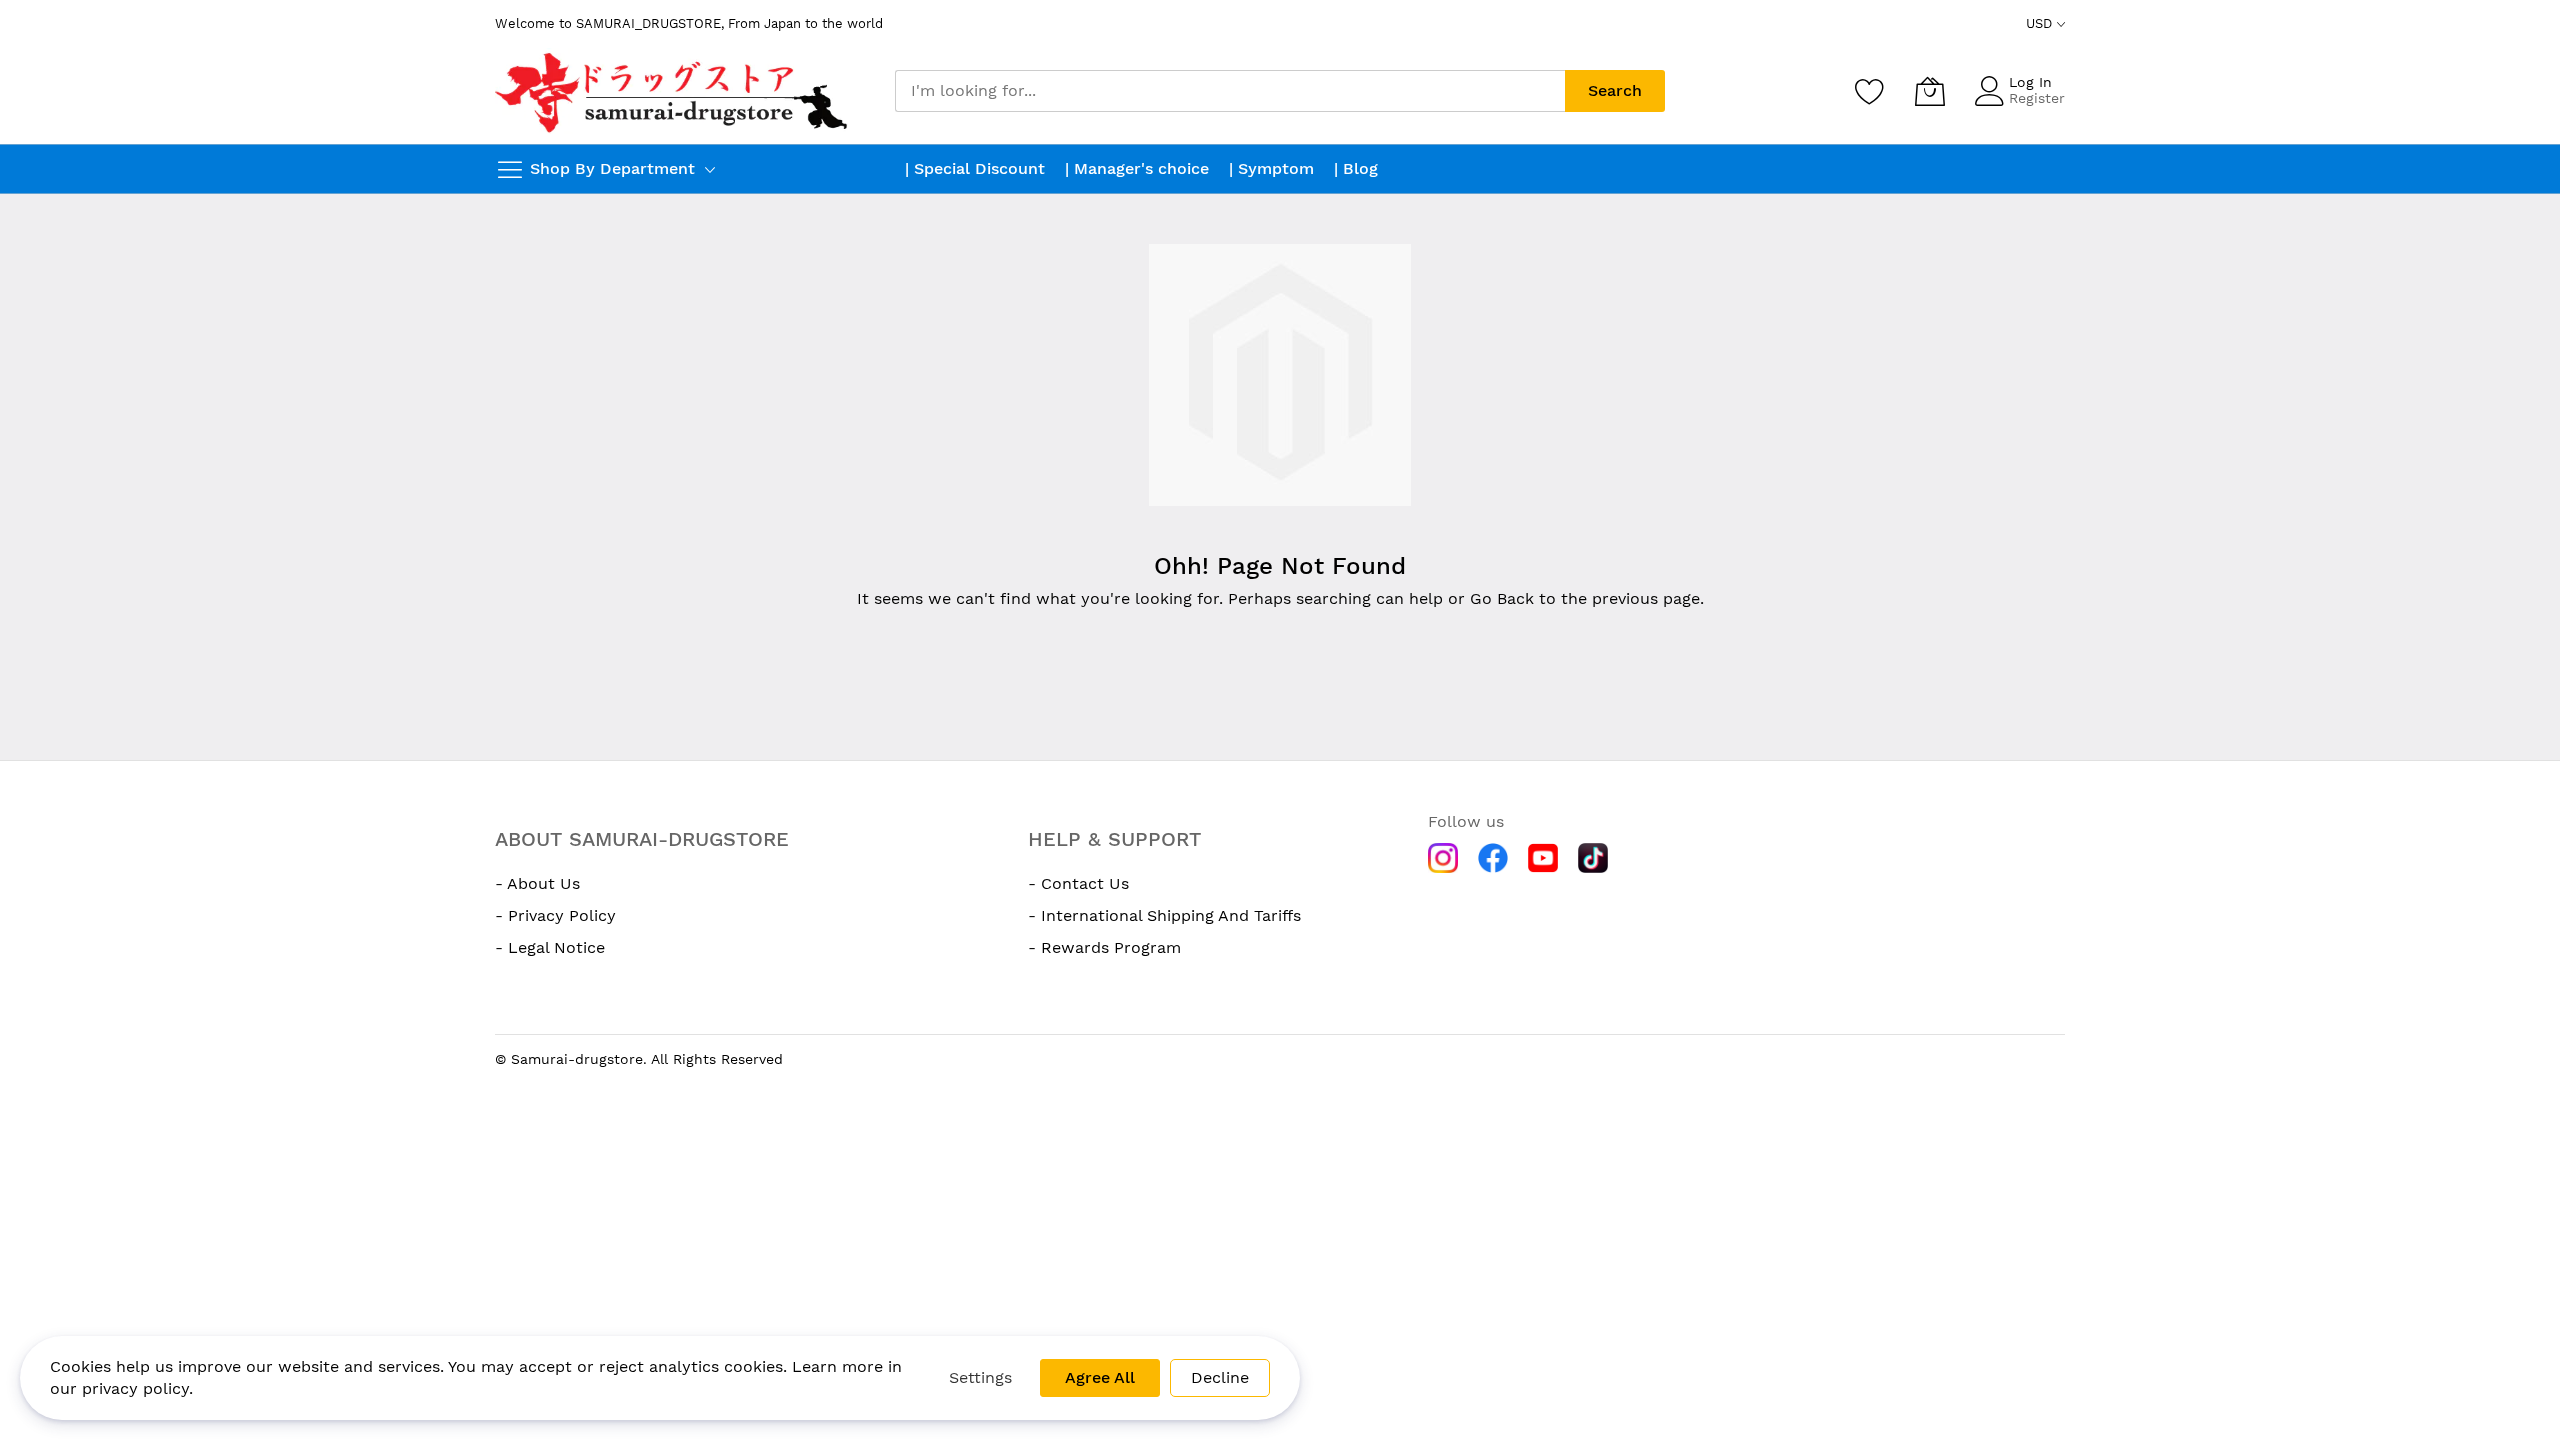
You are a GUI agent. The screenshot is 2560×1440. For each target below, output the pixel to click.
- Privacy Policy (555, 915)
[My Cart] (1930, 91)
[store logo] (673, 91)
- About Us (537, 883)
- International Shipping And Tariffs (1164, 915)
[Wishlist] (1870, 91)
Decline (1220, 1377)
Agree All (1100, 1377)
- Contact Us (1078, 883)
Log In (2030, 82)
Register (2037, 98)
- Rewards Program (1104, 947)
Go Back (1502, 598)
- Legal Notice (550, 947)
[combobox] (1230, 91)
